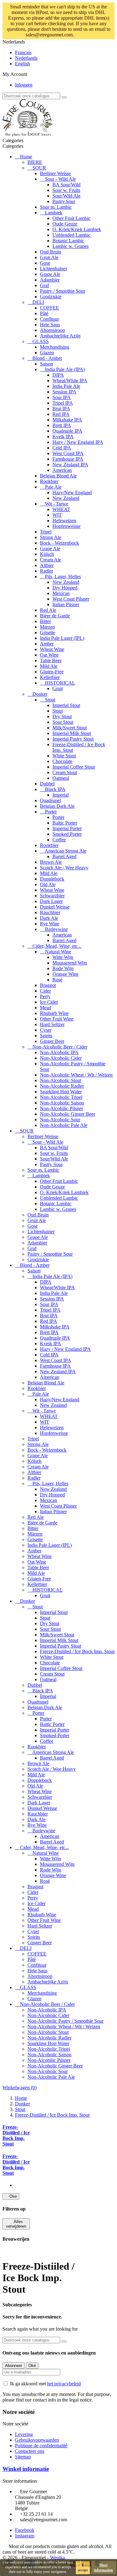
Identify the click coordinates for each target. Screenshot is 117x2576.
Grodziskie (51, 297)
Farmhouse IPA (68, 459)
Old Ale (48, 884)
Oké (11, 2196)
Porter (51, 812)
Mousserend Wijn (70, 963)
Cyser (46, 1030)
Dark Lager (51, 901)
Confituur (49, 319)
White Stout (64, 756)
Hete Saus (50, 325)
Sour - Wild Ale (60, 179)
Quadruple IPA (67, 431)
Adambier (50, 280)
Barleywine (56, 929)
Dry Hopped (65, 588)
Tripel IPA (63, 403)
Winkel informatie (26, 2469)
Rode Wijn (63, 968)
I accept (83, 2568)
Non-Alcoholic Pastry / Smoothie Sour (66, 2021)
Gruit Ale (49, 257)
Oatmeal (61, 778)
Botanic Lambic (68, 241)
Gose (45, 263)
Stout (50, 700)
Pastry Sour (64, 201)
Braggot (48, 985)
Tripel (46, 532)
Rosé (57, 980)
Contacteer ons (30, 2451)
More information (103, 2568)
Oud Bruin (51, 252)
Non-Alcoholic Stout (61, 1080)
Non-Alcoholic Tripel (61, 1097)
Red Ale (48, 610)
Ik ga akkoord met (45, 2384)
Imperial (61, 795)
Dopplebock (52, 879)
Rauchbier (50, 912)
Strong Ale (51, 537)
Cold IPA (62, 448)
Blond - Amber (47, 358)
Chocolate (62, 761)
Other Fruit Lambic (71, 218)
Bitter (45, 621)
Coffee (59, 840)
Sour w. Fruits (66, 190)
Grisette (48, 632)
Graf (44, 285)
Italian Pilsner (66, 604)
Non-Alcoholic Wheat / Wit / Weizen (76, 1075)
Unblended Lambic (71, 235)
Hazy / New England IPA (78, 442)
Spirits (46, 1036)
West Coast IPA (68, 453)
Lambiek (54, 213)
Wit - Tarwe (57, 504)
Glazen (47, 353)
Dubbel (47, 784)
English (22, 64)
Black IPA (55, 789)
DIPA (58, 375)
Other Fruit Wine (57, 1019)
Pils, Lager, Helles (63, 577)
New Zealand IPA (70, 465)
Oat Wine (49, 655)
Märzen (47, 627)
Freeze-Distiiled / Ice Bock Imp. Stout (77, 1651)
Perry (45, 996)
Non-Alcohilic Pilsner (61, 1108)
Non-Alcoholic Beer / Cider (60, 1047)
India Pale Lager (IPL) (62, 638)
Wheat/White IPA (70, 381)
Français (23, 52)
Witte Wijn (63, 957)
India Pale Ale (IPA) (65, 369)
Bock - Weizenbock (59, 543)
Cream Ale (51, 560)
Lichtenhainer (54, 269)
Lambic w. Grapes (71, 246)
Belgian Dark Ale (57, 806)
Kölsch (47, 554)
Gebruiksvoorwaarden (37, 2440)
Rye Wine (50, 924)
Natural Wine (58, 952)
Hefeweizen (64, 521)
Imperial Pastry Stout (73, 739)
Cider (45, 991)
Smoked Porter (67, 834)
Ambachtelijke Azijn (60, 336)
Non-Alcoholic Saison (62, 1103)
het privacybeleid (64, 2384)
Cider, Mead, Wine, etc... (57, 946)
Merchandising (55, 347)
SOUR (39, 168)
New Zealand (66, 498)
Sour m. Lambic (56, 207)
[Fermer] (90, 35)
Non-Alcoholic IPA (59, 1052)
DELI (38, 302)
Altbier (47, 565)
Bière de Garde (55, 616)
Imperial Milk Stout (72, 733)
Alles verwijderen (16, 2224)
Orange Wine (66, 974)
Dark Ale (49, 918)
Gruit (58, 688)
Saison (46, 364)
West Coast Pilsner (71, 599)
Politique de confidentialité (41, 2446)
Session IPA (64, 392)
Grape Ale (50, 274)
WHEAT (61, 509)
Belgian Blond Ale (58, 476)
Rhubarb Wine (54, 1013)
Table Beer (51, 660)
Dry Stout (62, 716)
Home (26, 157)
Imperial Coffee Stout (74, 767)
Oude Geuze (65, 224)
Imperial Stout (66, 705)
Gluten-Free (52, 672)
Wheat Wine (52, 649)
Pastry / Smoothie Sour (63, 291)
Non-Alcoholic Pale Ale (64, 1125)
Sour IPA (62, 397)
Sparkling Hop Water (61, 1092)
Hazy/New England (72, 493)
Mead (46, 1008)
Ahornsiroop (52, 330)
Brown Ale (51, 862)
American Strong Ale (66, 851)
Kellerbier (50, 677)
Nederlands (26, 58)
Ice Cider (49, 1002)
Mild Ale (49, 666)
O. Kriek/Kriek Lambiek (77, 229)
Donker (40, 694)
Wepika (57, 2557)
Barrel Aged (64, 856)
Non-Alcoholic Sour (60, 1120)
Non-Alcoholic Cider (61, 1058)
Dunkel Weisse (55, 907)
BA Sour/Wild (66, 185)
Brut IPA (61, 409)
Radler (46, 571)
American (62, 470)
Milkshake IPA (67, 420)
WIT (57, 515)
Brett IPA (62, 425)
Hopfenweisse (66, 526)
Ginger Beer (52, 1041)
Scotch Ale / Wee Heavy (64, 868)
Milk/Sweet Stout (70, 728)
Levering (24, 2434)
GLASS (41, 341)
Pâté (44, 313)
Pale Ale (53, 487)
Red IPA (61, 414)
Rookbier (49, 481)
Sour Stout (63, 722)
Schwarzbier (52, 896)
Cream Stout (65, 772)
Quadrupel (50, 800)
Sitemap (23, 2457)
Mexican (61, 593)
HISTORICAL (60, 683)
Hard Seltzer (52, 1024)
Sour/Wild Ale (66, 196)
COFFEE (49, 308)
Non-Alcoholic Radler (62, 1086)
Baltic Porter (65, 823)
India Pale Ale (66, 386)
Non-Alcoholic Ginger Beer (68, 1114)
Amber (47, 644)
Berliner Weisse (55, 173)
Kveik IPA (63, 437)
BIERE (35, 162)
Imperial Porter (67, 828)
